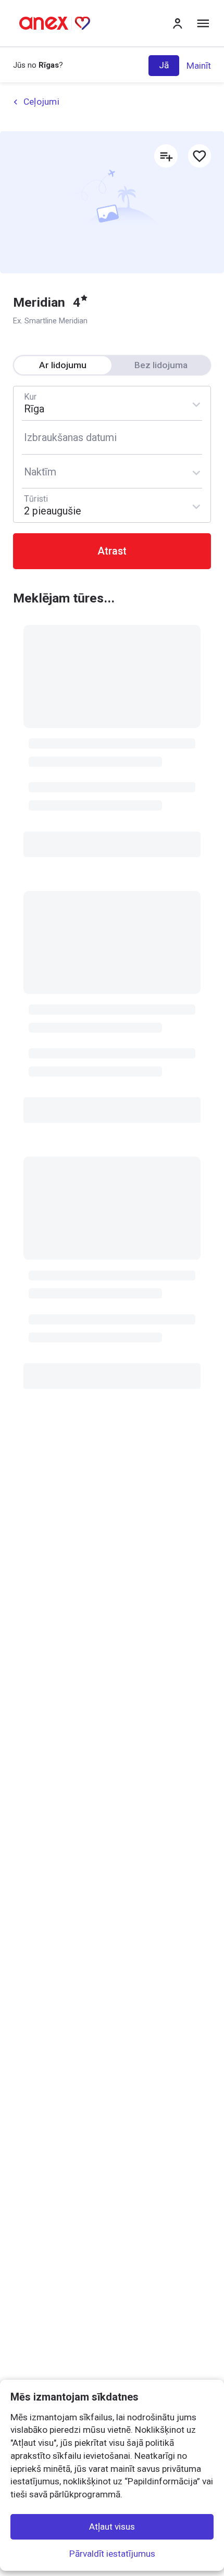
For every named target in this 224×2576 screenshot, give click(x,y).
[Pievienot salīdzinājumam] (166, 156)
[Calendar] (112, 437)
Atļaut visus (112, 2527)
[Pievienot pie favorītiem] (200, 156)
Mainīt (199, 66)
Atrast (112, 551)
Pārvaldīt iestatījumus (112, 2554)
